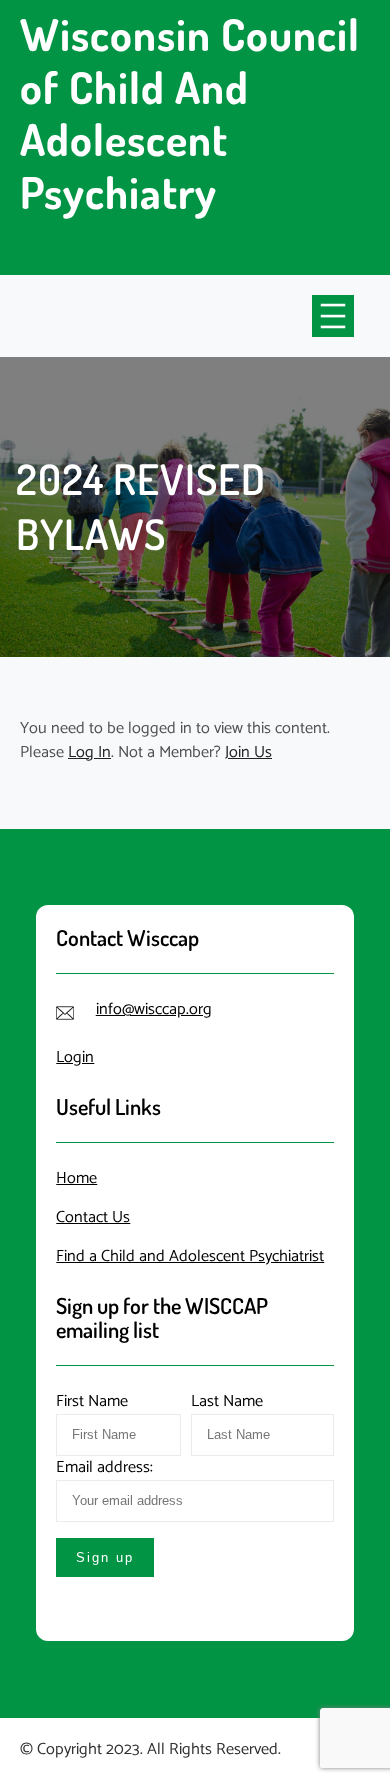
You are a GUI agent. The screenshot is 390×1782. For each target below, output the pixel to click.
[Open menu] (333, 316)
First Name (92, 1401)
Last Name (227, 1401)
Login (75, 1057)
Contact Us (93, 1217)
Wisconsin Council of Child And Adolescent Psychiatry (190, 112)
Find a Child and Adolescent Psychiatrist (190, 1256)
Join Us (248, 752)
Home (76, 1178)
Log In (89, 752)
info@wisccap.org (154, 1009)
